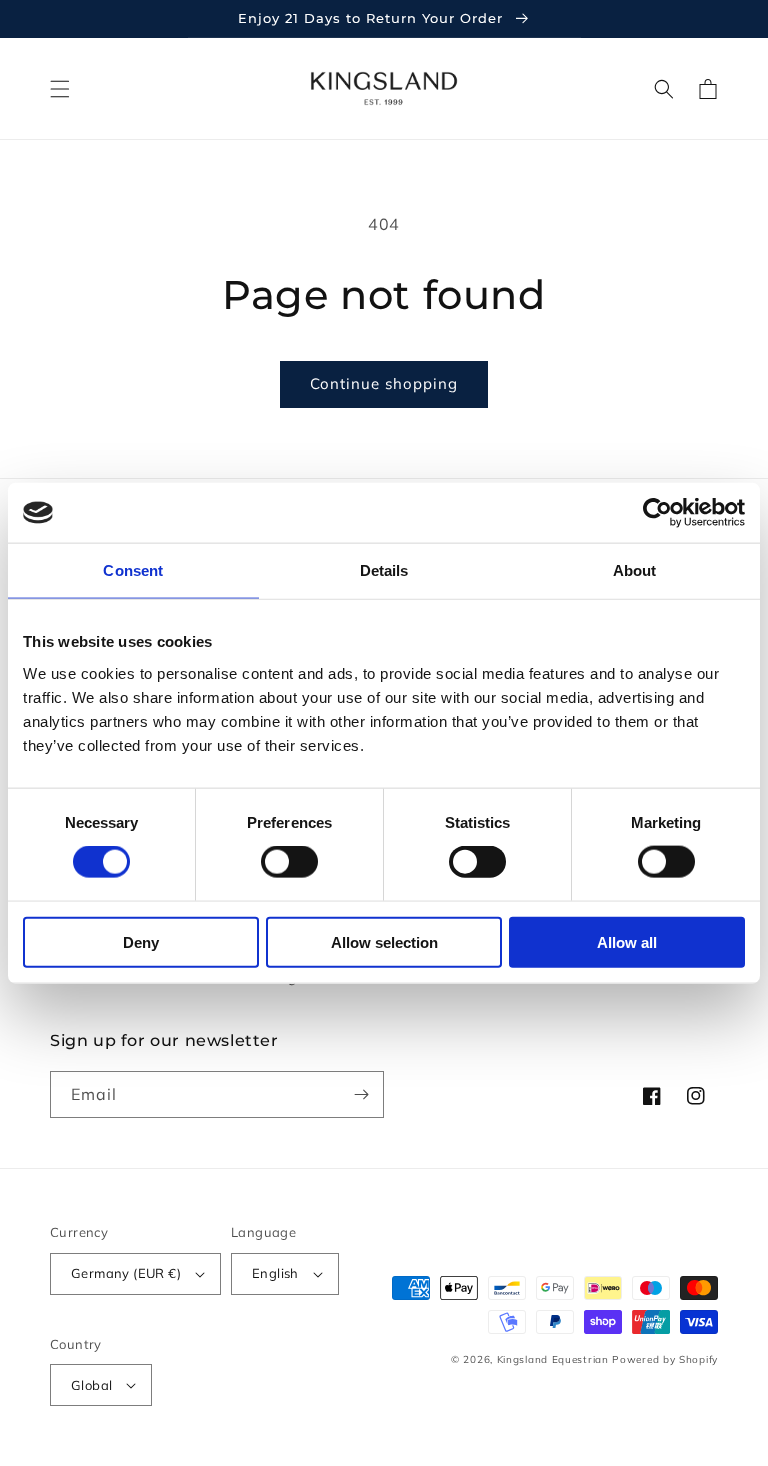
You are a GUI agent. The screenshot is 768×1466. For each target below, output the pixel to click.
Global (91, 1385)
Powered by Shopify (665, 1359)
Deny (141, 941)
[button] (60, 89)
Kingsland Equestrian (553, 1359)
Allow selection (384, 941)
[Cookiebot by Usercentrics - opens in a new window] (657, 513)
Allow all (627, 941)
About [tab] (635, 570)
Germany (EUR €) (126, 1273)
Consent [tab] (133, 570)
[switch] (289, 862)
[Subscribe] (361, 1094)
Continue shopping (384, 383)
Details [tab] (384, 570)
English (275, 1273)
